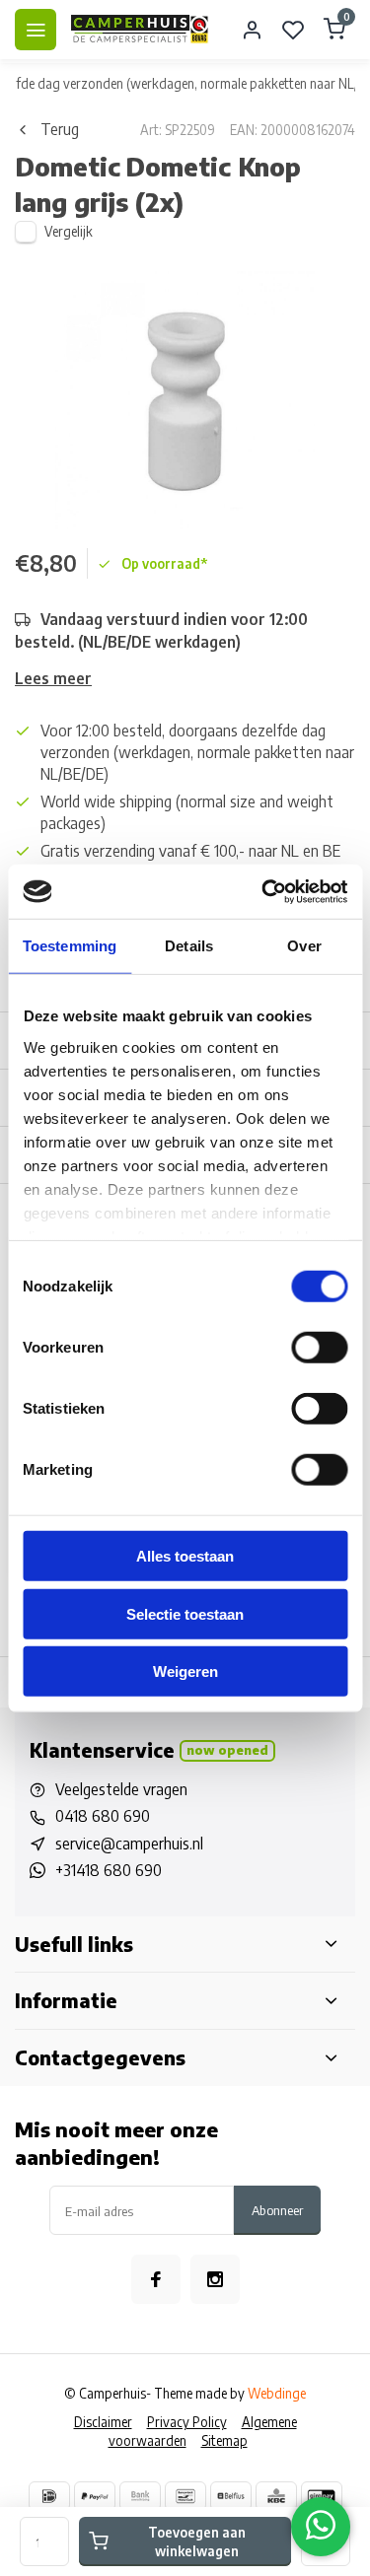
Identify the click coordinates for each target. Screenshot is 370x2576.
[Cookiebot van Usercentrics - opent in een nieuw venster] (263, 891)
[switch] (319, 1348)
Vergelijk (69, 231)
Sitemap (224, 2440)
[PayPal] (95, 2496)
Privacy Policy (187, 2422)
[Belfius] (231, 2496)
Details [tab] (189, 946)
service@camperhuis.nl (129, 1844)
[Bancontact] (185, 2496)
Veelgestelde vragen (121, 1789)
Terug (60, 129)
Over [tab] (304, 946)
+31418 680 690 (109, 1870)
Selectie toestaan (185, 1613)
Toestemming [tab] (70, 946)
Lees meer (53, 678)
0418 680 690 (103, 1816)
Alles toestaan (185, 1556)
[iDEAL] (49, 2496)
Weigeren (185, 1671)
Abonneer (277, 2210)
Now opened (227, 1750)
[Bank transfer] (140, 2496)
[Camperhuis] (140, 30)
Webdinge (277, 2393)
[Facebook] (156, 2279)
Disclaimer (103, 2422)
